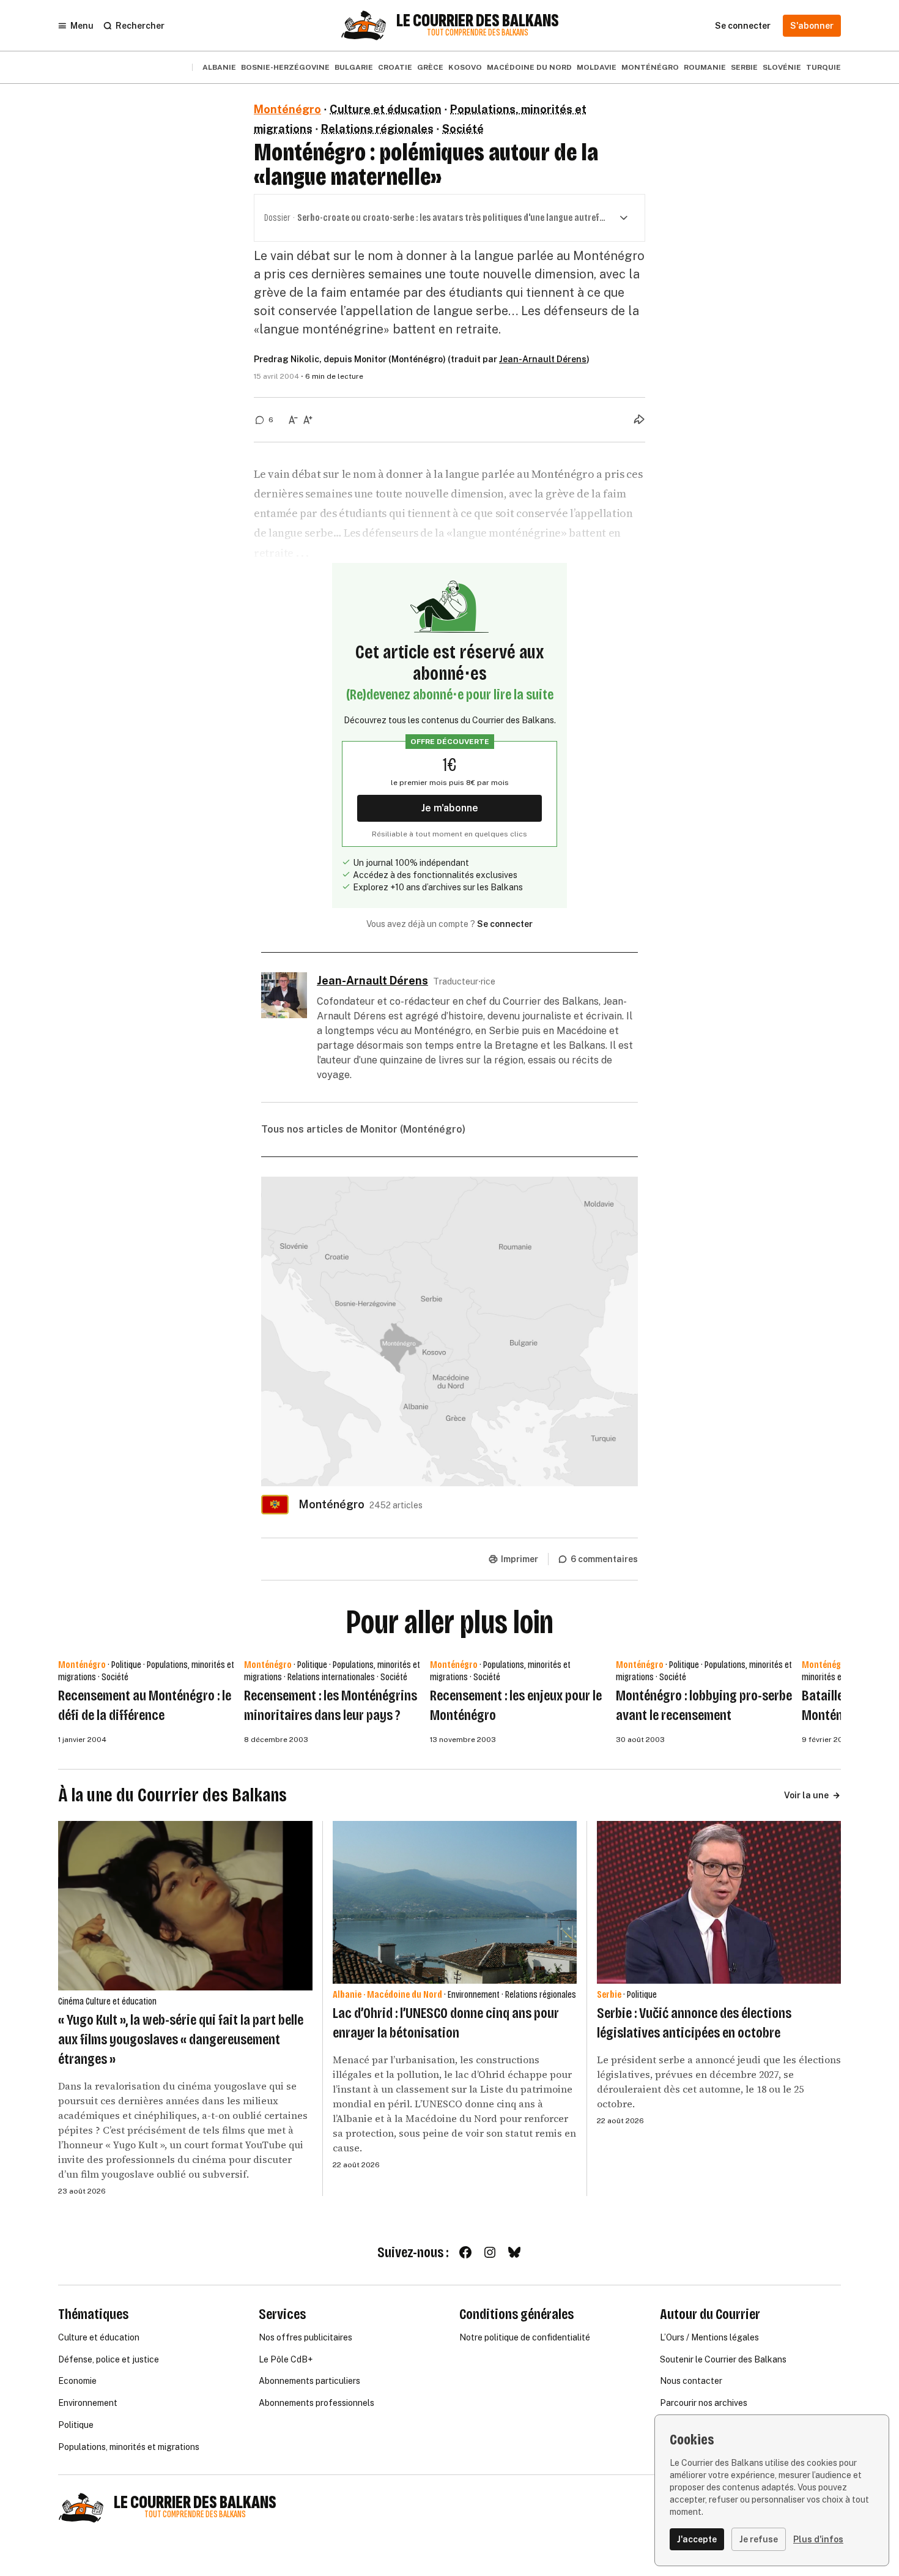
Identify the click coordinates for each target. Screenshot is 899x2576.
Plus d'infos (818, 2539)
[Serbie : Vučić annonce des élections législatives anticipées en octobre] (719, 1902)
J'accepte (697, 2539)
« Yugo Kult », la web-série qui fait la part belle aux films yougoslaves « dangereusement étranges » (181, 2039)
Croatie (395, 67)
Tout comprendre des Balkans (478, 33)
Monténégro (650, 67)
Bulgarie (354, 67)
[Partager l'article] (639, 419)
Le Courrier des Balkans (478, 21)
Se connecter (505, 924)
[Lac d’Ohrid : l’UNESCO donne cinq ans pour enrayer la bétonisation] (455, 1902)
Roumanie (705, 67)
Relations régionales (377, 129)
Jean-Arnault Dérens (543, 359)
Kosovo (465, 67)
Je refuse (759, 2539)
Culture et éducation (386, 109)
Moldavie (597, 67)
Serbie (744, 67)
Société (463, 129)
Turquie (823, 67)
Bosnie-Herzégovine (285, 67)
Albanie (219, 67)
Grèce (430, 67)
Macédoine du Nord (529, 67)
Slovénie (782, 67)
